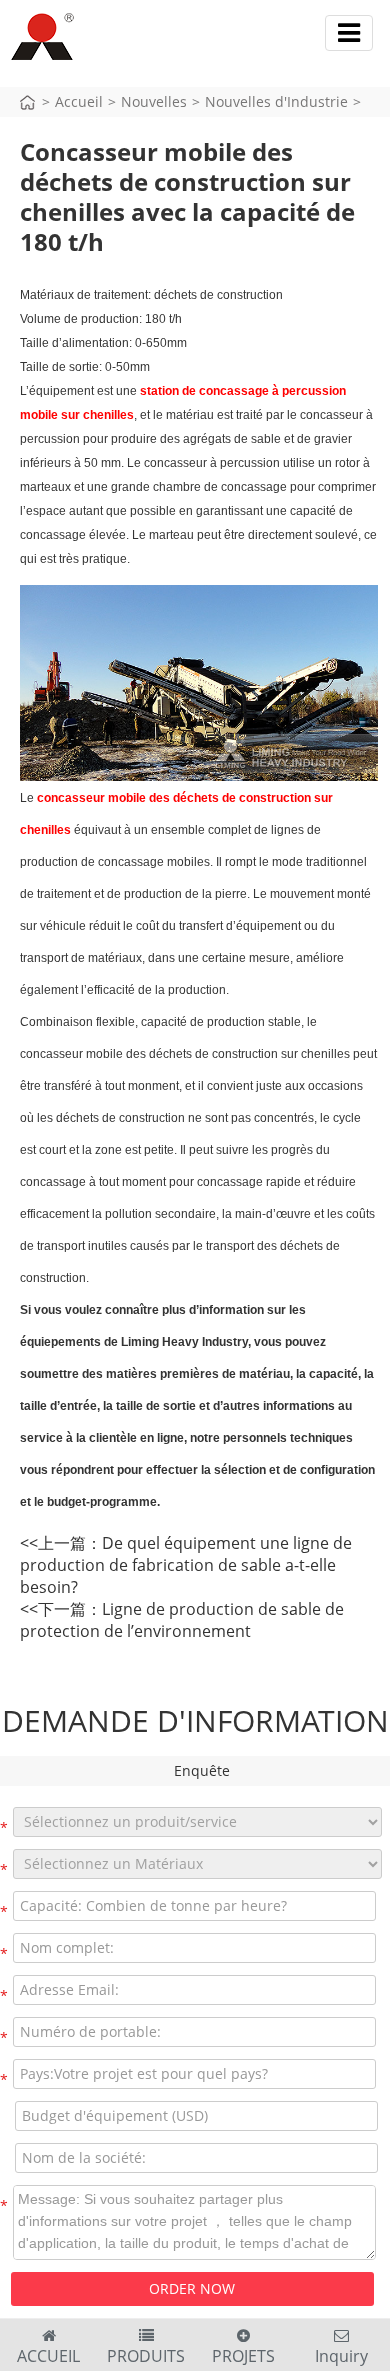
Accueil (79, 101)
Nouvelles (154, 101)
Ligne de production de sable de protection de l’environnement (182, 1620)
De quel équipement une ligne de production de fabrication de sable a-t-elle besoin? (186, 1565)
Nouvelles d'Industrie (276, 101)
